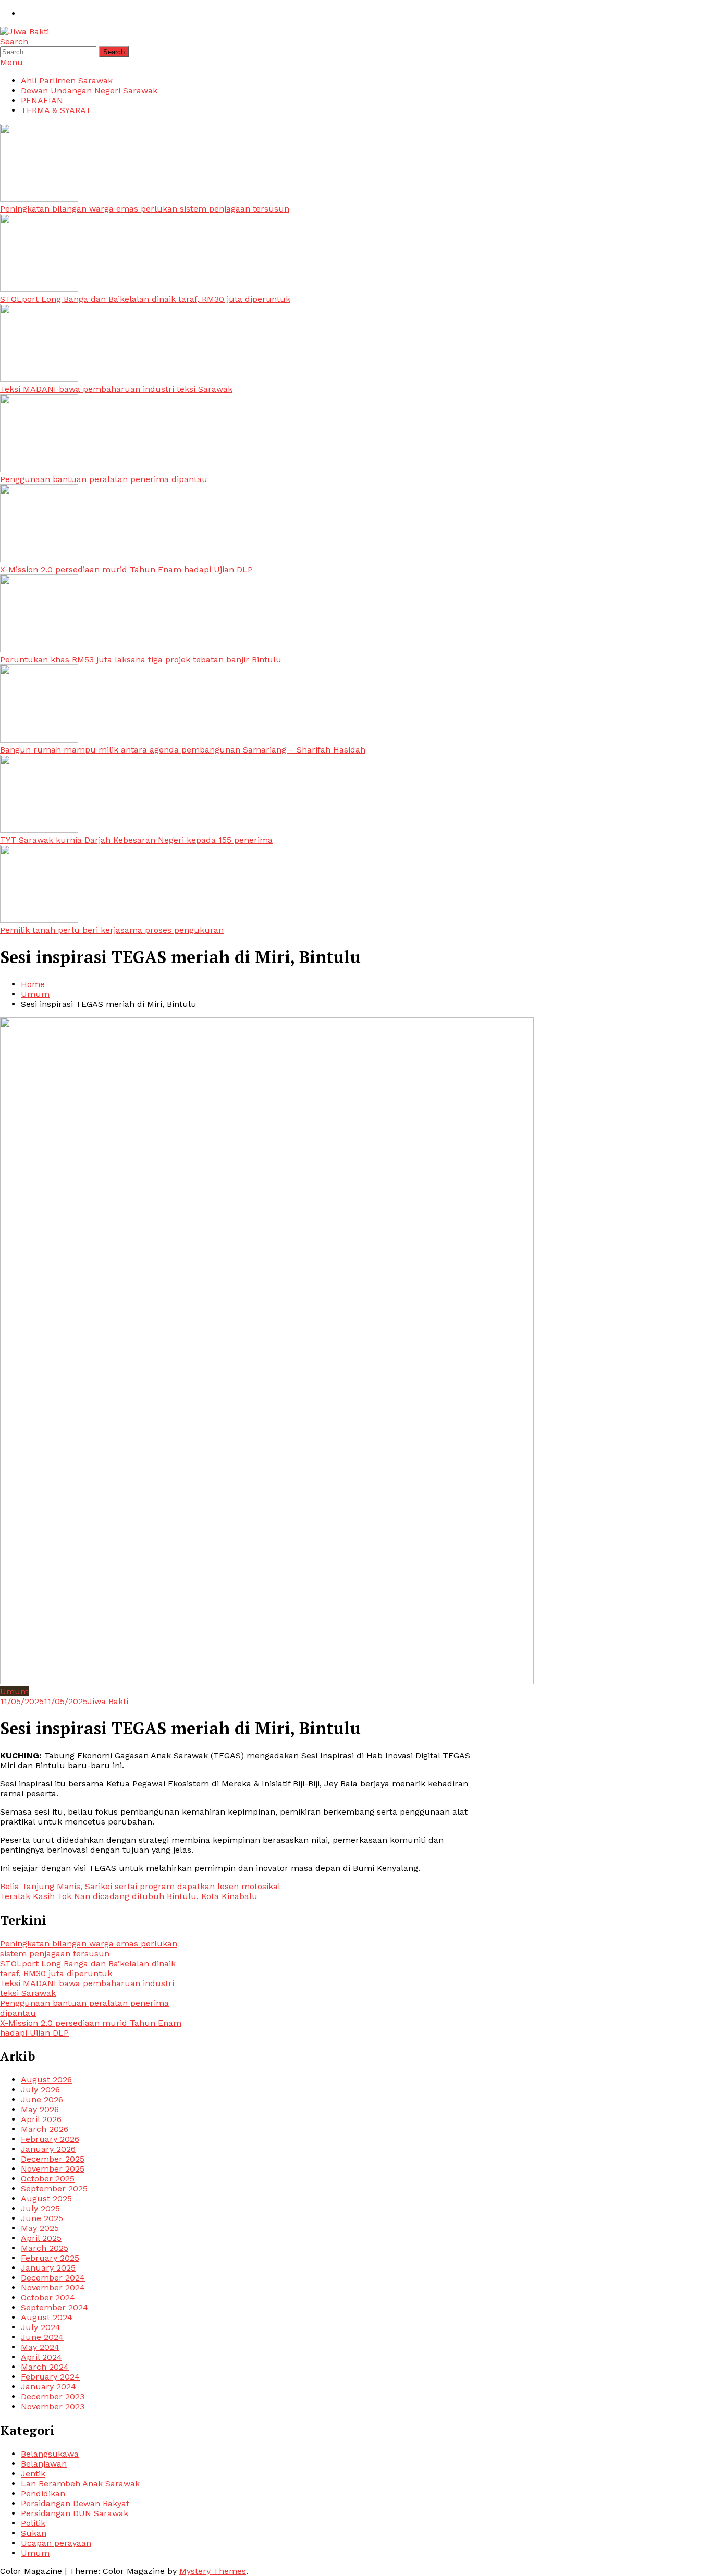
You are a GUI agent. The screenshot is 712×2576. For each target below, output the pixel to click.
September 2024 (54, 2307)
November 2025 (53, 2169)
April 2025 (41, 2238)
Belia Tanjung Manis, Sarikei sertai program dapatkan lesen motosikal (140, 1886)
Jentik (33, 2474)
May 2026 (40, 2109)
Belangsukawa (50, 2454)
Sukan (34, 2533)
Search (14, 41)
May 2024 (40, 2347)
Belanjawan (44, 2464)
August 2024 (47, 2317)
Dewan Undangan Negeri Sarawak (89, 90)
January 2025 (48, 2268)
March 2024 (45, 2367)
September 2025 (54, 2189)
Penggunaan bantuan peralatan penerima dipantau (104, 479)
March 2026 (45, 2129)
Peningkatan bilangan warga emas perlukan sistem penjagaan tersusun (145, 209)
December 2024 (53, 2278)
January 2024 (48, 2387)
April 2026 (41, 2119)
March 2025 (45, 2248)
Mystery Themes (213, 2571)
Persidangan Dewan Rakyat (75, 2503)
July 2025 (40, 2208)
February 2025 (50, 2258)
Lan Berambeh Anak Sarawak (80, 2483)
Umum (14, 1691)
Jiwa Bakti (108, 1701)
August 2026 (46, 2080)
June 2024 (42, 2337)
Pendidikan (43, 2493)
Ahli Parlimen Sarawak (67, 81)
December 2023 (53, 2396)
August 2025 (46, 2198)
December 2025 (53, 2159)
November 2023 (53, 2406)
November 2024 (53, 2288)
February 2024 (50, 2377)
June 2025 (42, 2218)
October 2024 (48, 2297)
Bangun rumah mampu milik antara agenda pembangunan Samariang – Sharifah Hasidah (183, 750)
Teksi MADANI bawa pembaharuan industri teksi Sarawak (116, 389)
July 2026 (40, 2090)
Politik (33, 2523)
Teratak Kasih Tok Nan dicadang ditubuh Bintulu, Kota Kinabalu (129, 1896)
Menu (11, 62)
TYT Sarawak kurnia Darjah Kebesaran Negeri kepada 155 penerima (136, 840)
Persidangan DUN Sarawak (75, 2513)
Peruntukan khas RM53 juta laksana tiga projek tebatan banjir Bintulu (141, 660)
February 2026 (50, 2139)
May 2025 (40, 2228)
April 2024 (41, 2357)
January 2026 (48, 2149)
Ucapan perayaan (56, 2543)
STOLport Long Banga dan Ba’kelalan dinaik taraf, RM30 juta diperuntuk (145, 299)
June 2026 (42, 2099)
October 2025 (48, 2179)
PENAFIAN (42, 100)
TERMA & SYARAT (56, 110)
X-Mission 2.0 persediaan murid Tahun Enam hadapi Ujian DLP (126, 569)
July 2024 (41, 2327)
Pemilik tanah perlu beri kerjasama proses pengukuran (112, 930)
